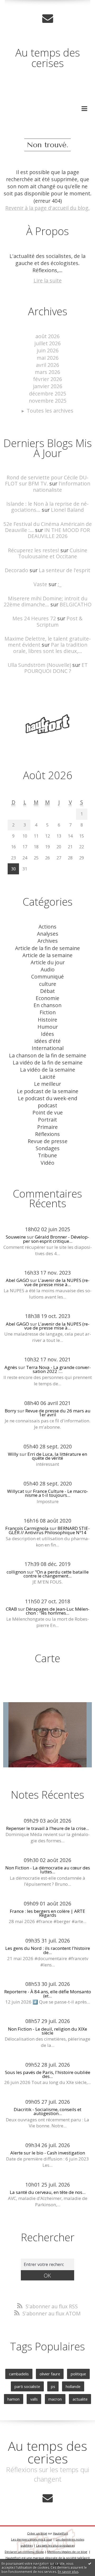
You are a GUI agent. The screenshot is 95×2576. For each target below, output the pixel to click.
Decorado (16, 570)
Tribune (47, 1155)
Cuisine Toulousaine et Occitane (53, 553)
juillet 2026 (47, 343)
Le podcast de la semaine (48, 1091)
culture (48, 984)
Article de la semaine (47, 955)
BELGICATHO (76, 604)
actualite (80, 2399)
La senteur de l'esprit (65, 570)
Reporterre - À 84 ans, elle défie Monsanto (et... (48, 1994)
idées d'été (47, 1041)
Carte (47, 1658)
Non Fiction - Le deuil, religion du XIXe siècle (47, 2031)
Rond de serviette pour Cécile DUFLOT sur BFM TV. (47, 480)
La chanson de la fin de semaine (48, 1055)
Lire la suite (48, 280)
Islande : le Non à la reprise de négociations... (47, 507)
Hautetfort (61, 2533)
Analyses (48, 934)
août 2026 (47, 336)
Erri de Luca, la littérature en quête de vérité (57, 1456)
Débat (47, 991)
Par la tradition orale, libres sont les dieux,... (50, 648)
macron (55, 2399)
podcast (47, 1105)
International (48, 1048)
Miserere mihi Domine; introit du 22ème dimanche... (46, 601)
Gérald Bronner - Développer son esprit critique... (56, 1239)
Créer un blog (37, 2533)
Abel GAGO (17, 1280)
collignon (16, 1572)
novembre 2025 (48, 401)
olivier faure (50, 2374)
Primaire (47, 1127)
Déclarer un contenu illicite (24, 2552)
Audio (48, 969)
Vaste (40, 584)
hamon (13, 2399)
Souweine (16, 1237)
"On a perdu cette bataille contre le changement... (56, 1574)
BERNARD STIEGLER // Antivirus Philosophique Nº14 (49, 1530)
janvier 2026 (48, 386)
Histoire (47, 1020)
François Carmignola (27, 1528)
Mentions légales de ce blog (67, 2552)
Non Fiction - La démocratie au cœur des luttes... (48, 1870)
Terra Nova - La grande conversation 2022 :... (58, 1369)
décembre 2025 (48, 394)
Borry (11, 1411)
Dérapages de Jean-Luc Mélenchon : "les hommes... (58, 1611)
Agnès (11, 1367)
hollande (73, 2386)
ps (53, 2386)
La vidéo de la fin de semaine (48, 1063)
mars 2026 (47, 372)
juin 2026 (48, 350)
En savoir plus (68, 2572)
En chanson (47, 1005)
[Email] (48, 18)
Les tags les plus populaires (55, 2545)
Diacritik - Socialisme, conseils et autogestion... (47, 2111)
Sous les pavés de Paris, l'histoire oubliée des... (48, 2074)
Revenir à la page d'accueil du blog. (47, 208)
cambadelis (19, 2374)
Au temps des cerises (48, 58)
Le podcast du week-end (48, 1098)
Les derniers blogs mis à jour (32, 2539)
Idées (47, 1034)
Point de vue (48, 1112)
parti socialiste (27, 2386)
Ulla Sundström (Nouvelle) (39, 665)
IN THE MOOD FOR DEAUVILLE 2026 (59, 533)
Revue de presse (48, 1141)
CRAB (11, 1609)
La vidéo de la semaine (48, 1070)
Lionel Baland (67, 510)
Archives (48, 941)
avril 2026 (47, 365)
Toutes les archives (50, 411)
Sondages (48, 1148)
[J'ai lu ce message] (90, 2563)
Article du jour (48, 962)
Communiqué (47, 977)
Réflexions (47, 1134)
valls (34, 2399)
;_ (60, 584)
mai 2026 (48, 358)
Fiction (48, 1012)
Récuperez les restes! (34, 550)
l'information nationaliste (62, 486)
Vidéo (47, 1163)
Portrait (47, 1120)
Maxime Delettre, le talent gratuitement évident (48, 642)
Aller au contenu (23, 6)
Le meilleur (47, 1084)
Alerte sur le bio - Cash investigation (48, 2153)
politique (78, 2374)
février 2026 (47, 379)
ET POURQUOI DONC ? (56, 668)
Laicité (47, 1077)
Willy (13, 1454)
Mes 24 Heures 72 (34, 618)
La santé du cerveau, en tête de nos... (48, 2192)
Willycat (16, 1491)
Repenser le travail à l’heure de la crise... (47, 1828)
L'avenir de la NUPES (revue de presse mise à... (57, 1282)
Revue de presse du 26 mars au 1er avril (58, 1413)
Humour (48, 1027)
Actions (47, 927)
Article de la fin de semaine (47, 948)
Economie (47, 998)
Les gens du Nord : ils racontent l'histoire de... (48, 1950)
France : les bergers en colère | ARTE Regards (47, 1913)
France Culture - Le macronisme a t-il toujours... (56, 1493)
